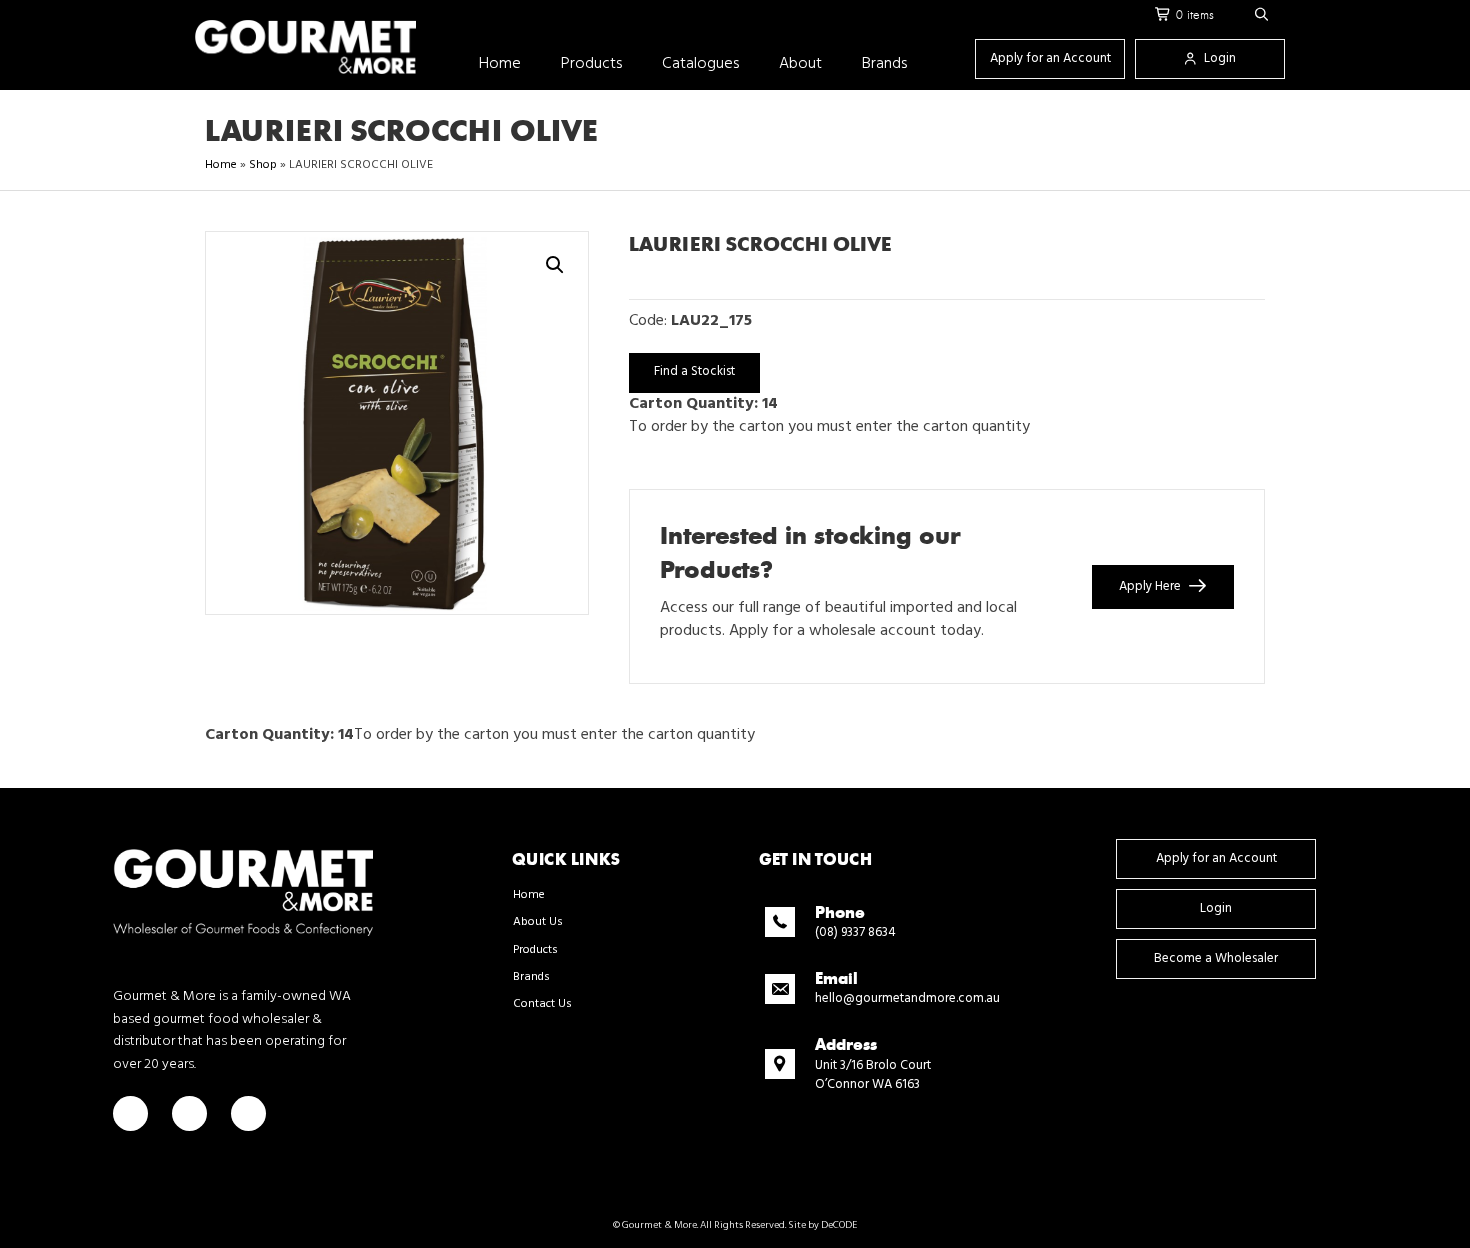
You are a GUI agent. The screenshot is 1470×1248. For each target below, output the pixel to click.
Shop (263, 165)
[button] (1262, 15)
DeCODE (838, 1225)
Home (221, 165)
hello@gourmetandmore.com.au (907, 998)
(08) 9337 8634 (855, 932)
